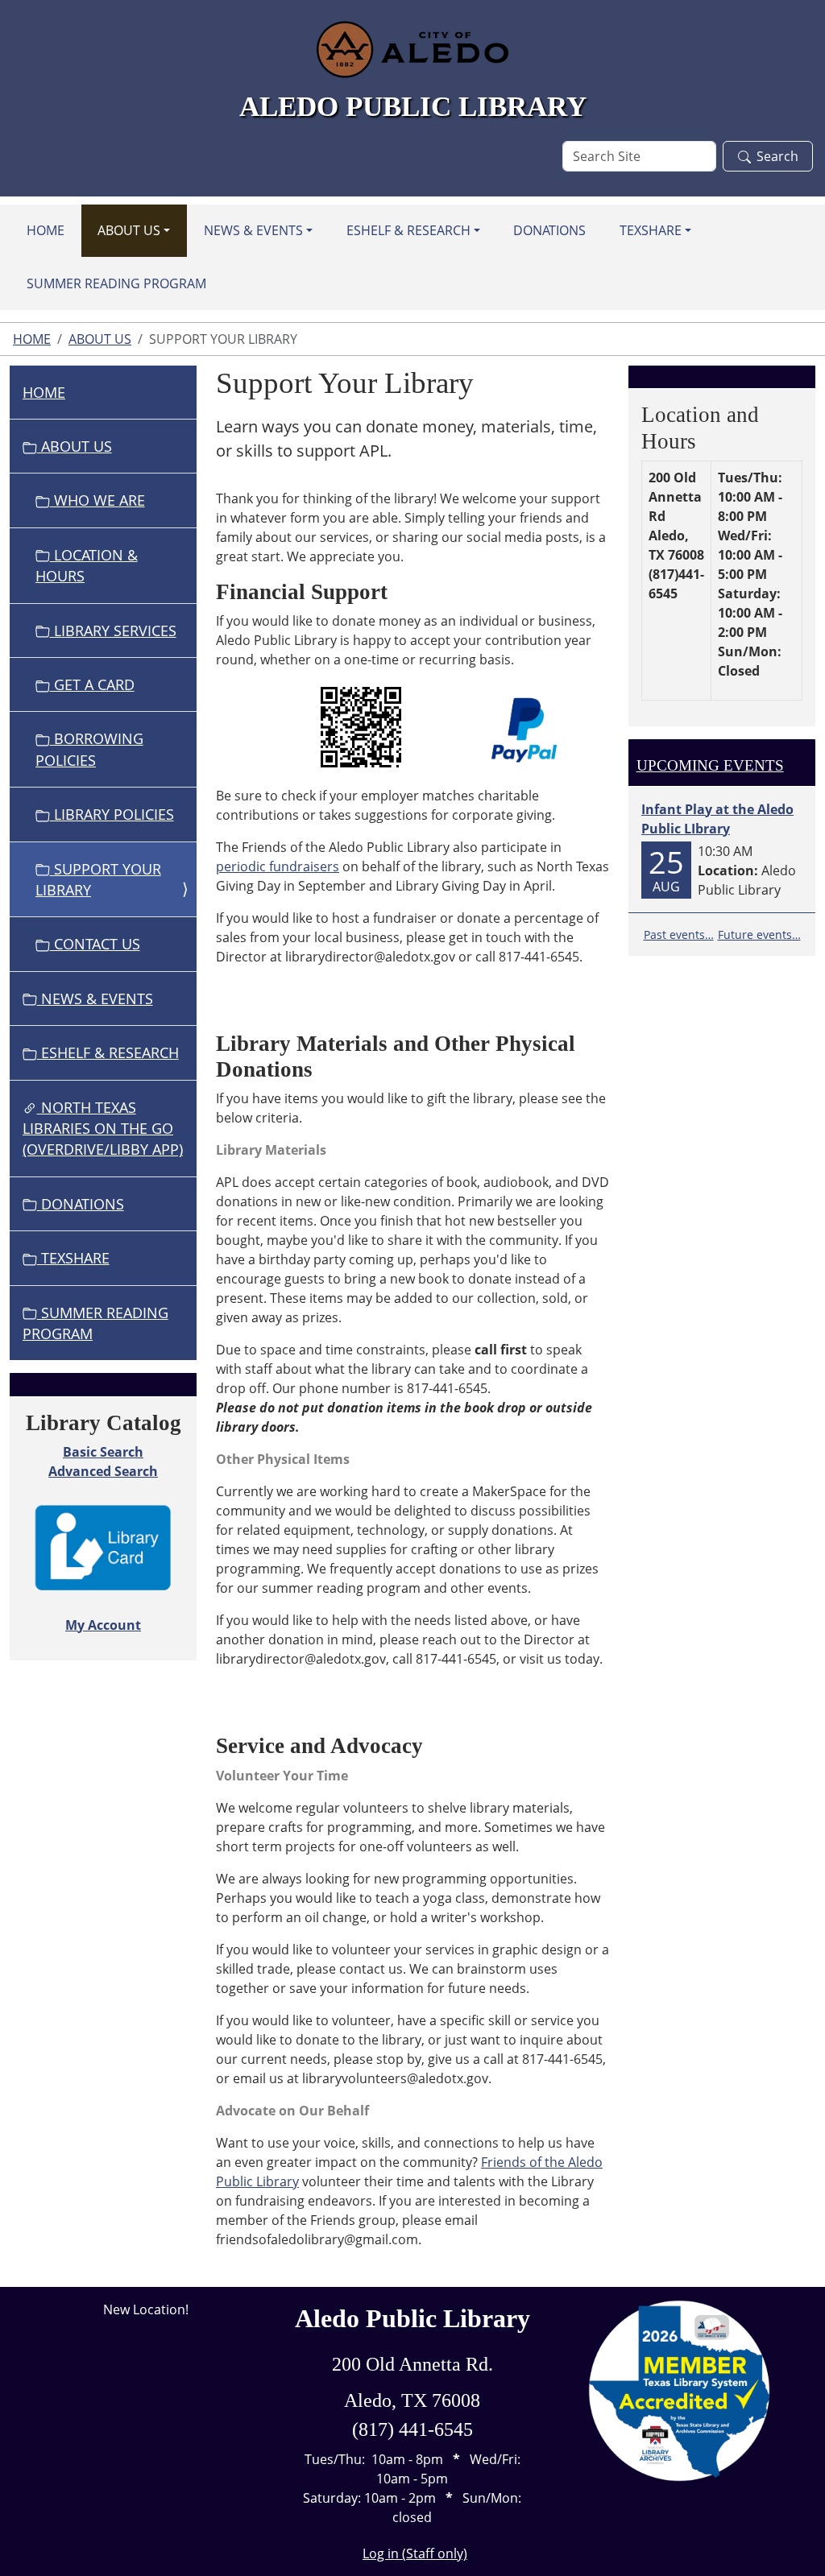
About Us (129, 230)
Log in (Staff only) (415, 2553)
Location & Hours (87, 565)
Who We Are (97, 500)
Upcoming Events (710, 765)
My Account (103, 1625)
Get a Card (92, 684)
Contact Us (95, 944)
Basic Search (103, 1452)
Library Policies (112, 814)
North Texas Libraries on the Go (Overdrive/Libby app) (103, 1129)
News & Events (253, 230)
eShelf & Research (408, 230)
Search (777, 156)
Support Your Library (98, 879)
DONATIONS (549, 230)
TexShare (651, 230)
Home (46, 230)
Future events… (759, 934)
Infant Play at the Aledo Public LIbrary (717, 819)
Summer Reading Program (116, 283)
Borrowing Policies (89, 749)
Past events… (679, 934)
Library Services (113, 631)
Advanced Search (103, 1471)
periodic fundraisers (278, 866)
